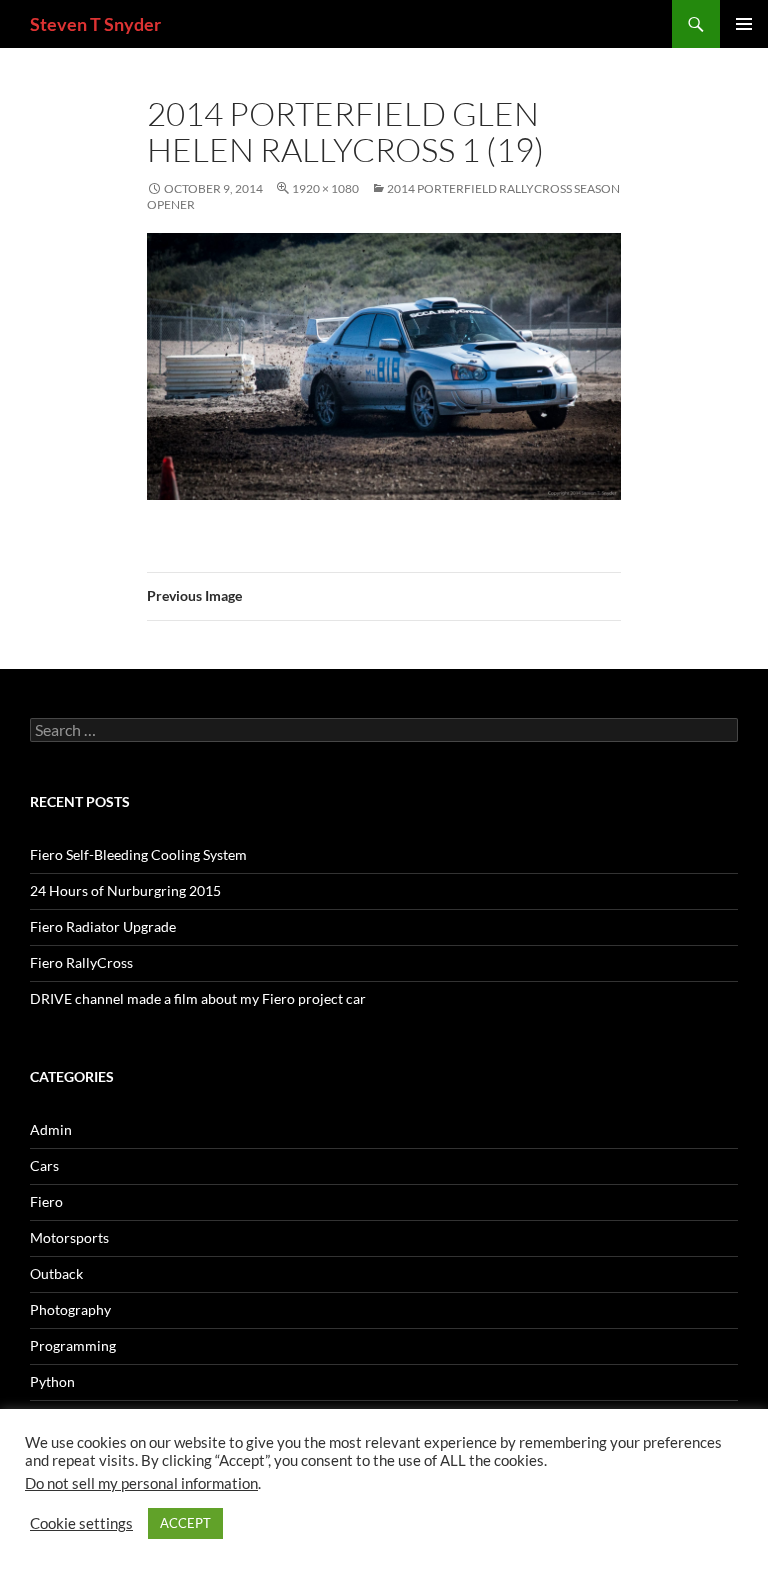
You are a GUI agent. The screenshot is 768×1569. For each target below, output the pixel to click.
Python (52, 1381)
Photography (70, 1309)
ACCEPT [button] (185, 1523)
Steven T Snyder (95, 24)
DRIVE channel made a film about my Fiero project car (198, 998)
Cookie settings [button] (81, 1523)
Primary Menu (744, 24)
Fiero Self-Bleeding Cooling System (138, 854)
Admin (51, 1129)
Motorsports (69, 1237)
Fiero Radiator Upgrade (103, 926)
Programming (73, 1345)
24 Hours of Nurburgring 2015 (125, 890)
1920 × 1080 (325, 188)
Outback (56, 1273)
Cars (44, 1165)
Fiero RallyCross (81, 962)
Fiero (46, 1201)
